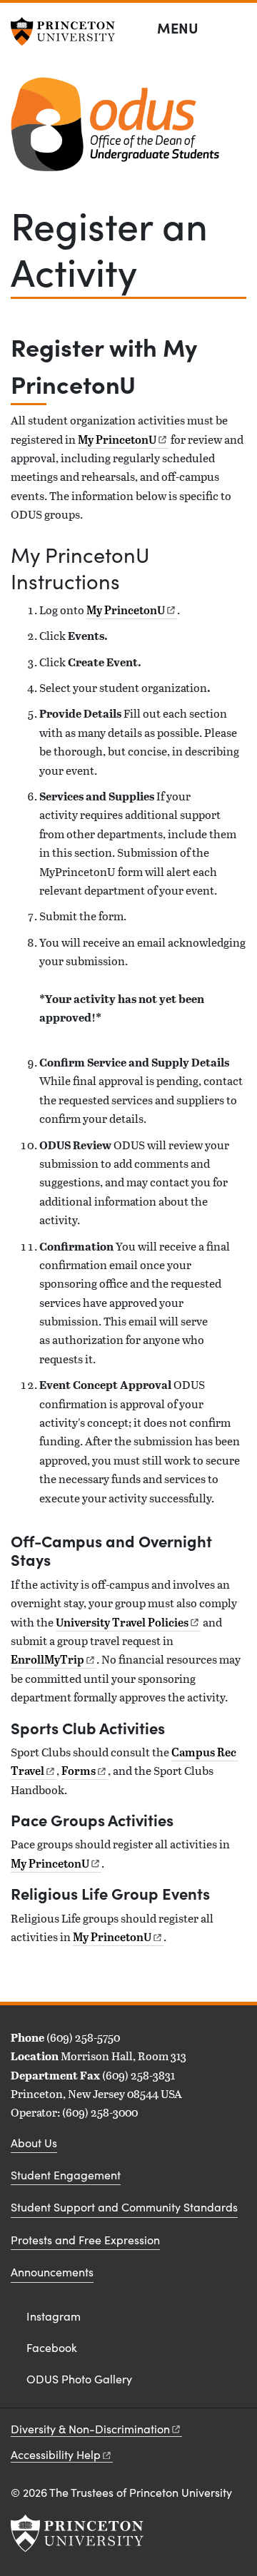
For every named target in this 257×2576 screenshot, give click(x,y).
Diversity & (90, 2429)
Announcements (52, 2272)
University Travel (122, 1622)
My (117, 439)
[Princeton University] (68, 31)
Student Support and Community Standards (124, 2207)
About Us (34, 2143)
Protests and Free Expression (85, 2240)
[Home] (115, 130)
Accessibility (56, 2454)
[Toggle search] (237, 29)
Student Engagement (66, 2175)
